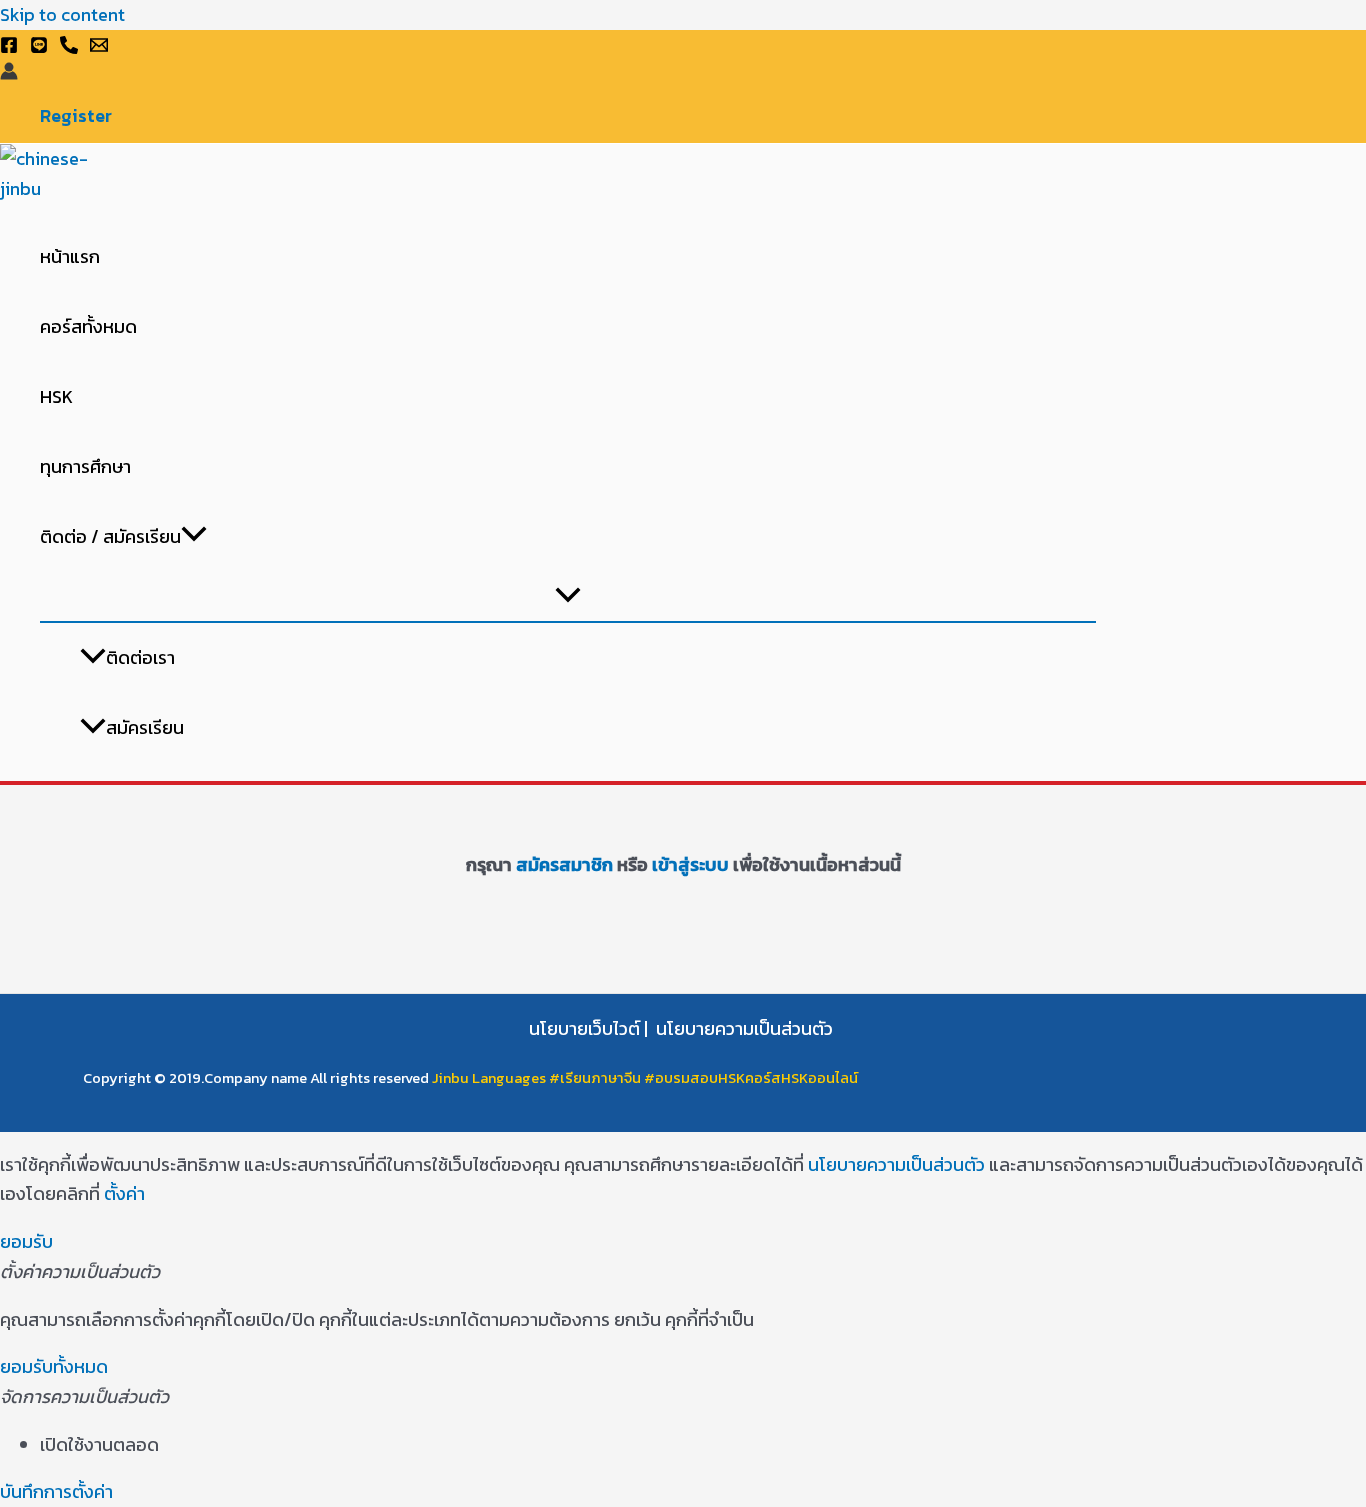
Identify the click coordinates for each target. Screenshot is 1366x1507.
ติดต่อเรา (140, 657)
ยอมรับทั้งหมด (54, 1366)
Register (76, 116)
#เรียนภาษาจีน (596, 1078)
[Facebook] (9, 47)
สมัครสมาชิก (564, 864)
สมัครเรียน (145, 727)
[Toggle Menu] (568, 596)
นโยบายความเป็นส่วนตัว (744, 1028)
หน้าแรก (70, 256)
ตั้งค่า (124, 1193)
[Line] (39, 47)
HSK (56, 396)
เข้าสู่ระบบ (688, 864)
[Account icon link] (9, 74)
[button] (194, 537)
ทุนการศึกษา (85, 466)
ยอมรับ (26, 1241)
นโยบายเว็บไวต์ (584, 1028)
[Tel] (69, 47)
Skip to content (62, 14)
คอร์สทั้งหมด (88, 326)
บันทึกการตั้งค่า (56, 1491)
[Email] (99, 47)
